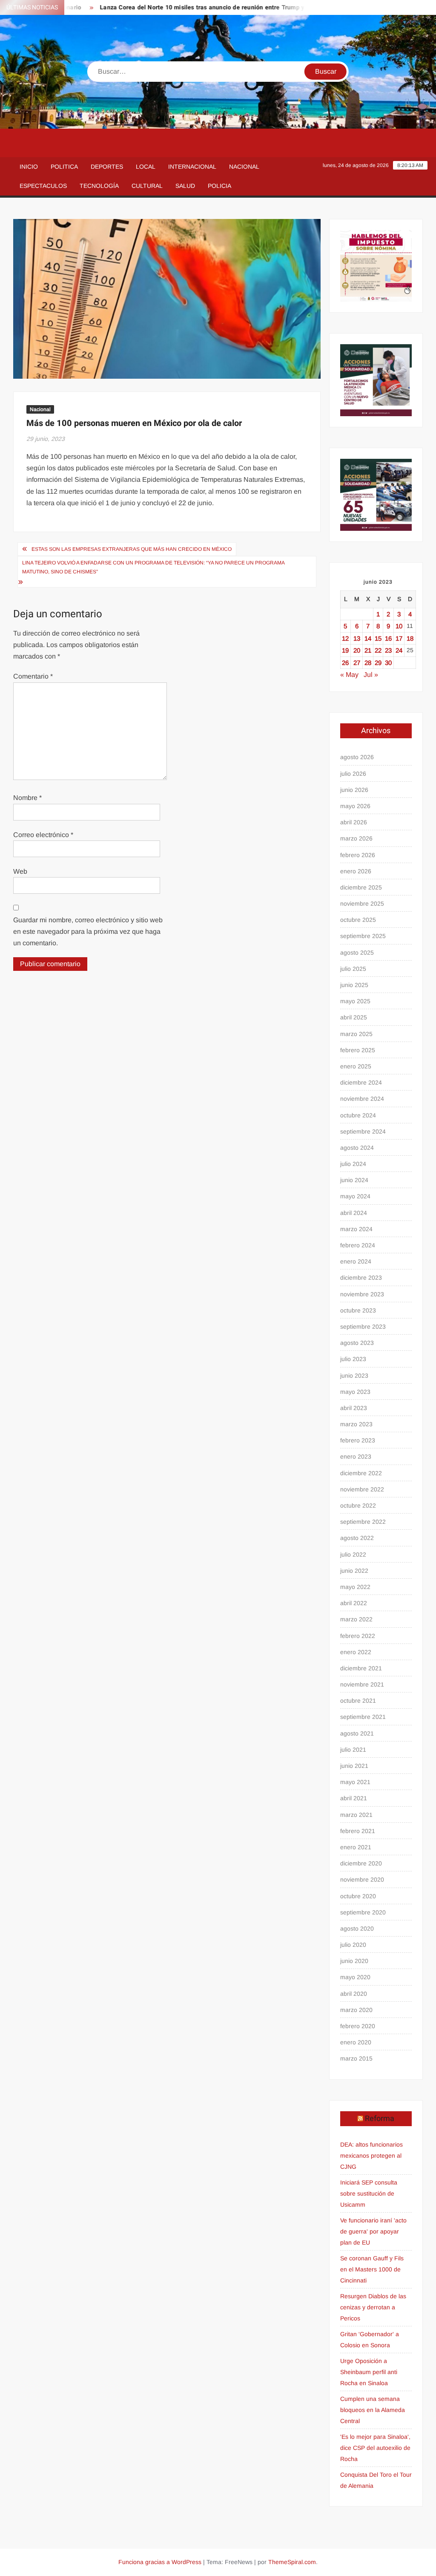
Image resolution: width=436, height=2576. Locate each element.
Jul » (371, 675)
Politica (64, 167)
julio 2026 (353, 774)
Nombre (27, 798)
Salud (185, 186)
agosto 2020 (357, 1928)
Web (20, 871)
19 (345, 650)
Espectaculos (43, 186)
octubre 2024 (358, 1115)
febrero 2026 (358, 855)
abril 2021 (354, 1798)
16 (388, 638)
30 (388, 663)
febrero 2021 (358, 1831)
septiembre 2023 (363, 1327)
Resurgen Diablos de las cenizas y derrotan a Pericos (373, 2307)
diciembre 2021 (361, 1668)
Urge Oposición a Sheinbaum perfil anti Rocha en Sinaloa (369, 2372)
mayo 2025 (355, 1001)
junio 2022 (354, 1571)
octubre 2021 (358, 1701)
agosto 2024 (357, 1148)
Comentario (33, 676)
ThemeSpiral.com (292, 2562)
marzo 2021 (356, 1815)
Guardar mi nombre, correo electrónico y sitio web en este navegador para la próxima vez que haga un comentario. (88, 931)
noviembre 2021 (362, 1684)
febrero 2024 (358, 1245)
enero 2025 (356, 1066)
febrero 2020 (358, 2026)
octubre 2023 (358, 1310)
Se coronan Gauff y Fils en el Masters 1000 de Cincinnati (372, 2269)
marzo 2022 (356, 1619)
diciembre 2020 (361, 1863)
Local (146, 167)
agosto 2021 (357, 1733)
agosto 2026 (357, 757)
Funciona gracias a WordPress (160, 2562)
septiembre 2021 (363, 1717)
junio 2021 (354, 1766)
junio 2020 (354, 1961)
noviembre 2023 (362, 1294)
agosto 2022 (357, 1538)
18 (410, 638)
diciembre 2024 (361, 1082)
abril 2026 (354, 822)
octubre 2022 (358, 1505)
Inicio (29, 167)
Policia (219, 186)
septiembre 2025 (363, 936)
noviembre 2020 (362, 1879)
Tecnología (99, 186)
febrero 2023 (358, 1440)
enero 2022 (356, 1652)
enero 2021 (356, 1847)
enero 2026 (356, 871)
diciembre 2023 (361, 1278)
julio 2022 (353, 1554)
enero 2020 (356, 2042)
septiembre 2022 (363, 1522)
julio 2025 (353, 969)
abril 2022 (354, 1603)
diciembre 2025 (361, 887)
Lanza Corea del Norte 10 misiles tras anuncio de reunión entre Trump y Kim (179, 7)
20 (357, 650)
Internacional (192, 167)
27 (357, 663)
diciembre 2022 (361, 1473)
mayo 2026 (355, 806)
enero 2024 (356, 1261)
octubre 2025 (358, 920)
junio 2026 (354, 790)
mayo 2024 (355, 1196)
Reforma (380, 2119)
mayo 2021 (355, 1782)
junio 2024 (354, 1180)
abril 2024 (354, 1213)
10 (399, 626)
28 (368, 663)
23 (388, 650)
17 (399, 638)
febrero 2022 (358, 1636)
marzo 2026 (356, 838)
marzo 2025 (356, 1034)
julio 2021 (353, 1750)
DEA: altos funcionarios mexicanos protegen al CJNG (371, 2156)
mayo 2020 (355, 1977)
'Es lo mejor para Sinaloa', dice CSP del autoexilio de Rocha (375, 2448)
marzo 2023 (356, 1424)
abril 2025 (354, 1017)
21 (368, 650)
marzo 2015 (356, 2058)
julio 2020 (353, 1945)
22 (378, 650)
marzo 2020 (356, 2010)
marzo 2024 (356, 1229)
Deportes (107, 167)
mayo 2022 (355, 1587)
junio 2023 (354, 1376)
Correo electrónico (43, 835)
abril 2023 (354, 1408)
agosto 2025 (357, 953)
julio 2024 (353, 1164)
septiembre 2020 (363, 1912)
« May (349, 675)
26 (345, 663)
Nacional (244, 167)
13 (357, 638)
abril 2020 (354, 1994)
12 (345, 638)
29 (378, 663)
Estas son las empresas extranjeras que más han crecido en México (132, 549)
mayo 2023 (355, 1392)
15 (378, 638)
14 (368, 638)
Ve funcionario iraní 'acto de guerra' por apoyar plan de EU (373, 2231)
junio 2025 (354, 985)
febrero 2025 (358, 1050)
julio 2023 (353, 1359)
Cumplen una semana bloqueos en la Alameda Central (373, 2410)
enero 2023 (356, 1456)
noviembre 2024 (362, 1099)
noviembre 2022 (362, 1489)
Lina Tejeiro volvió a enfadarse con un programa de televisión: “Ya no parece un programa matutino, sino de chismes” (153, 567)
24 (399, 650)
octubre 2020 (358, 1896)
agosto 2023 (357, 1343)
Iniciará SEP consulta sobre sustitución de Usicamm (369, 2193)
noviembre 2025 (362, 904)
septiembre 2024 (363, 1131)
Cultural (147, 186)
